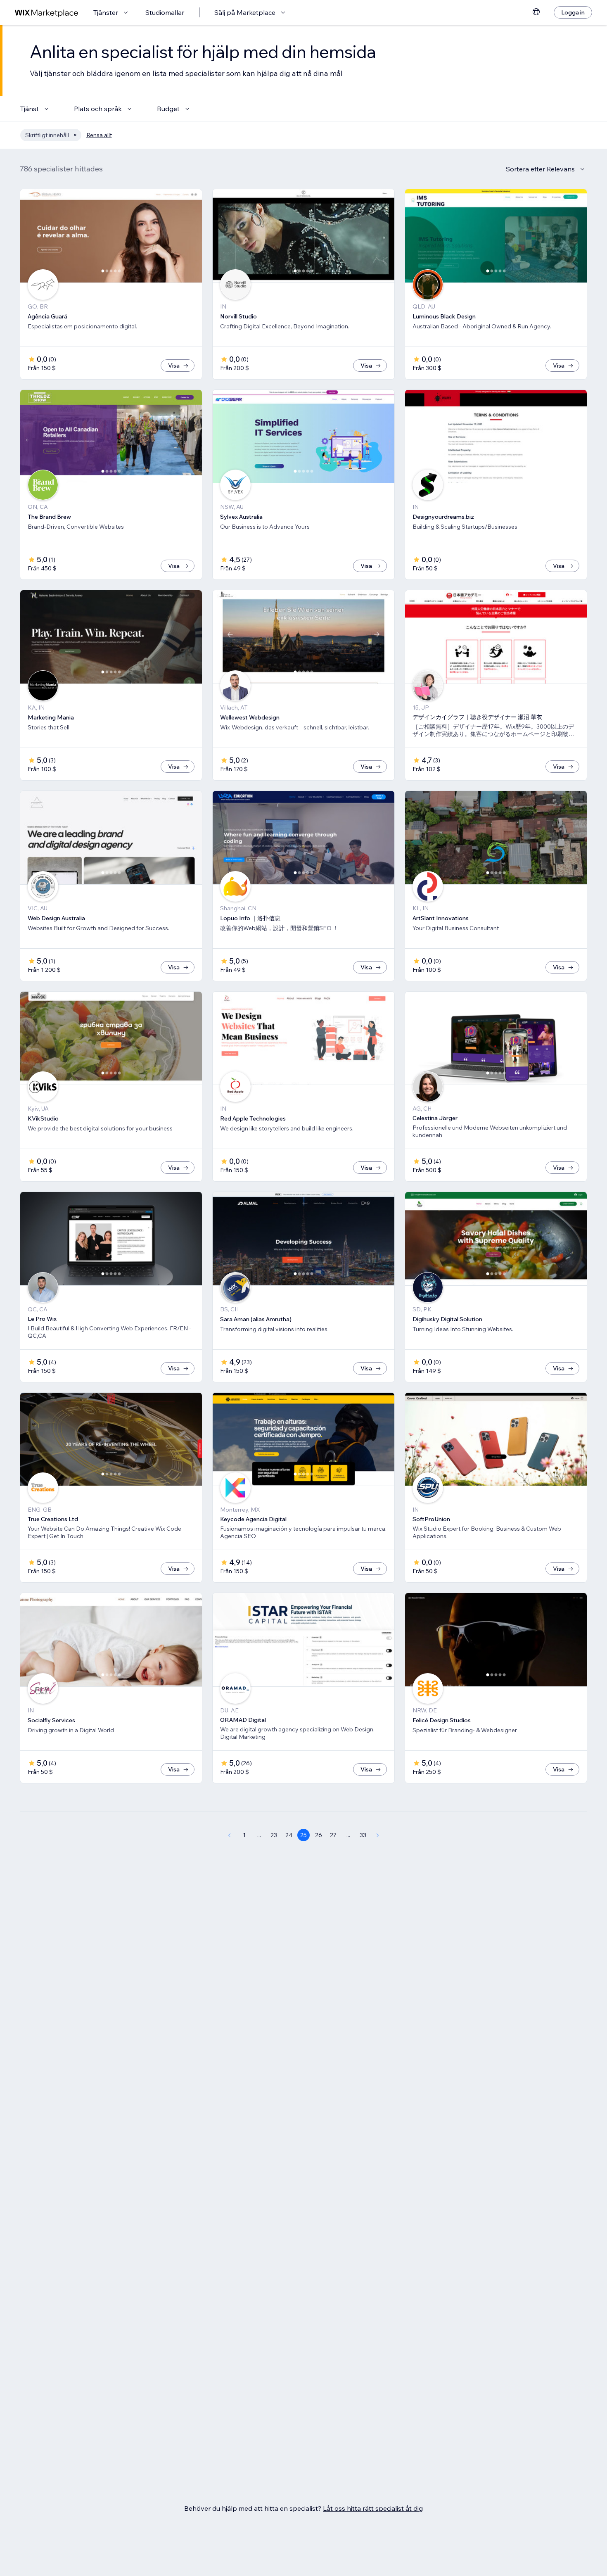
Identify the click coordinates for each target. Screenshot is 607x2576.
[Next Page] (378, 1835)
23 (274, 1835)
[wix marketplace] (47, 13)
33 (363, 1835)
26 (319, 1835)
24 (289, 1835)
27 (333, 1835)
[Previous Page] (229, 1835)
